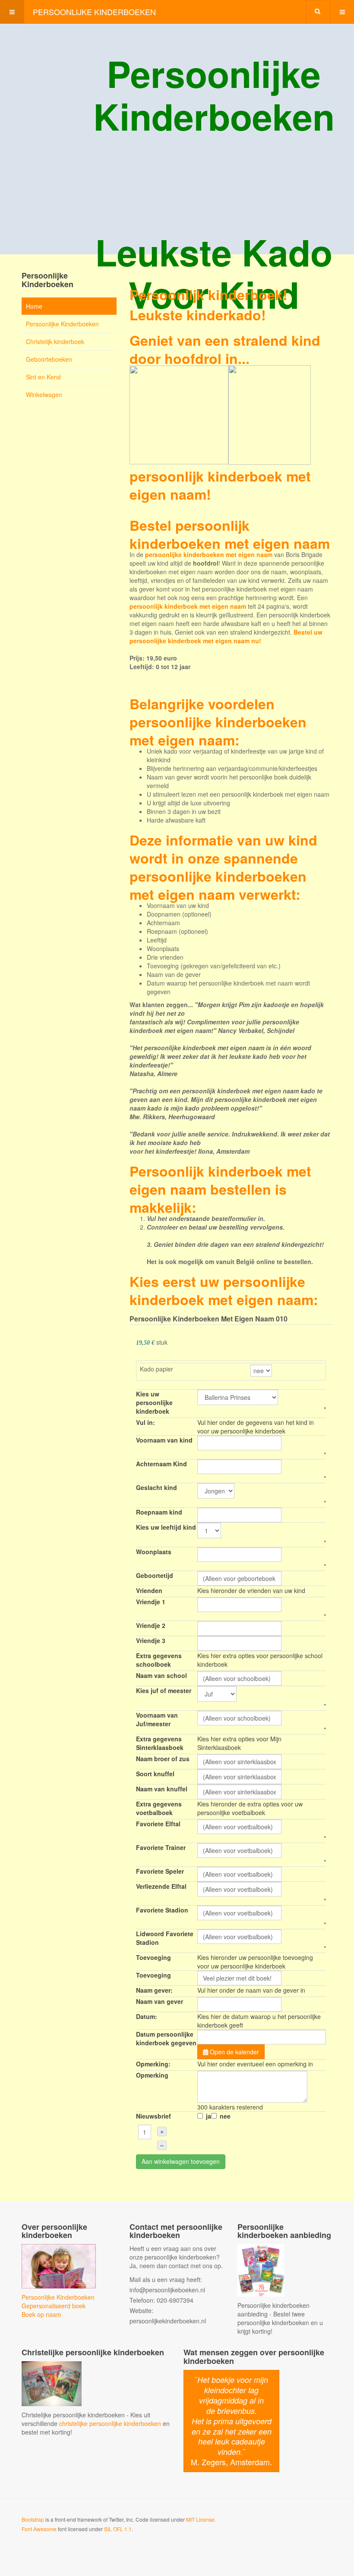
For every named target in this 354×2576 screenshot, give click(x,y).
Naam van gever (160, 2001)
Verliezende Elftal (161, 1886)
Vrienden (149, 1590)
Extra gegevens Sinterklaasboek (160, 1743)
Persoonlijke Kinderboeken (62, 324)
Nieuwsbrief (153, 2116)
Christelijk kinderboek (55, 341)
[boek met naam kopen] (59, 2265)
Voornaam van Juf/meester (157, 1719)
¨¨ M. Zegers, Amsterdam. (231, 2421)
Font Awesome (39, 2529)
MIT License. (201, 2519)
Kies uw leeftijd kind (166, 1527)
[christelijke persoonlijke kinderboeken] (52, 2383)
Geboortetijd (155, 1575)
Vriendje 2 (151, 1625)
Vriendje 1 (151, 1602)
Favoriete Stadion (162, 1910)
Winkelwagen (44, 394)
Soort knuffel (155, 1774)
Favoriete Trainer (161, 1847)
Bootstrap (33, 2519)
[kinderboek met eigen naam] (220, 413)
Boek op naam (41, 2314)
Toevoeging (153, 1957)
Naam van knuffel (162, 1789)
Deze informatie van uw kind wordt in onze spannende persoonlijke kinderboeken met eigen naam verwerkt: (223, 867)
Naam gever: (154, 1990)
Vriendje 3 (151, 1640)
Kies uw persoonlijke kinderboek (154, 1402)
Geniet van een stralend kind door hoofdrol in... (225, 349)
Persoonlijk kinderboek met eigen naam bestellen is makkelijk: (220, 1189)
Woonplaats (154, 1552)
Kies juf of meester (164, 1690)
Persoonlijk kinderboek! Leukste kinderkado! (209, 305)
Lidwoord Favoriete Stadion (165, 1938)
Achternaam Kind (161, 1464)
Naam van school (161, 1675)
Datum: (147, 2016)
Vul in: (145, 1422)
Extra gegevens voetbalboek (159, 1808)
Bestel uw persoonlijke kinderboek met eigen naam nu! (226, 636)
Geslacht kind (156, 1487)
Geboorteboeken (49, 359)
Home (34, 306)
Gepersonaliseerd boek (54, 2306)
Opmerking (152, 2075)
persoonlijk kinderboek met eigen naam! (220, 485)
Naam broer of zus (163, 1759)
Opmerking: (153, 2064)
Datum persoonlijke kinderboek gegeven (166, 2038)
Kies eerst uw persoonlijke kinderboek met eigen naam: (224, 1290)
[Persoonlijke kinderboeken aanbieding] (261, 2269)
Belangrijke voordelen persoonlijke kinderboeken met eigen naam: (218, 722)
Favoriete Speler (160, 1871)
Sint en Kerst (43, 377)
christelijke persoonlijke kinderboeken (110, 2423)
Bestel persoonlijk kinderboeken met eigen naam (230, 534)
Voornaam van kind (164, 1440)
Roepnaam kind (159, 1512)
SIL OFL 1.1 (118, 2529)
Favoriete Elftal (158, 1824)
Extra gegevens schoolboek (159, 1660)
